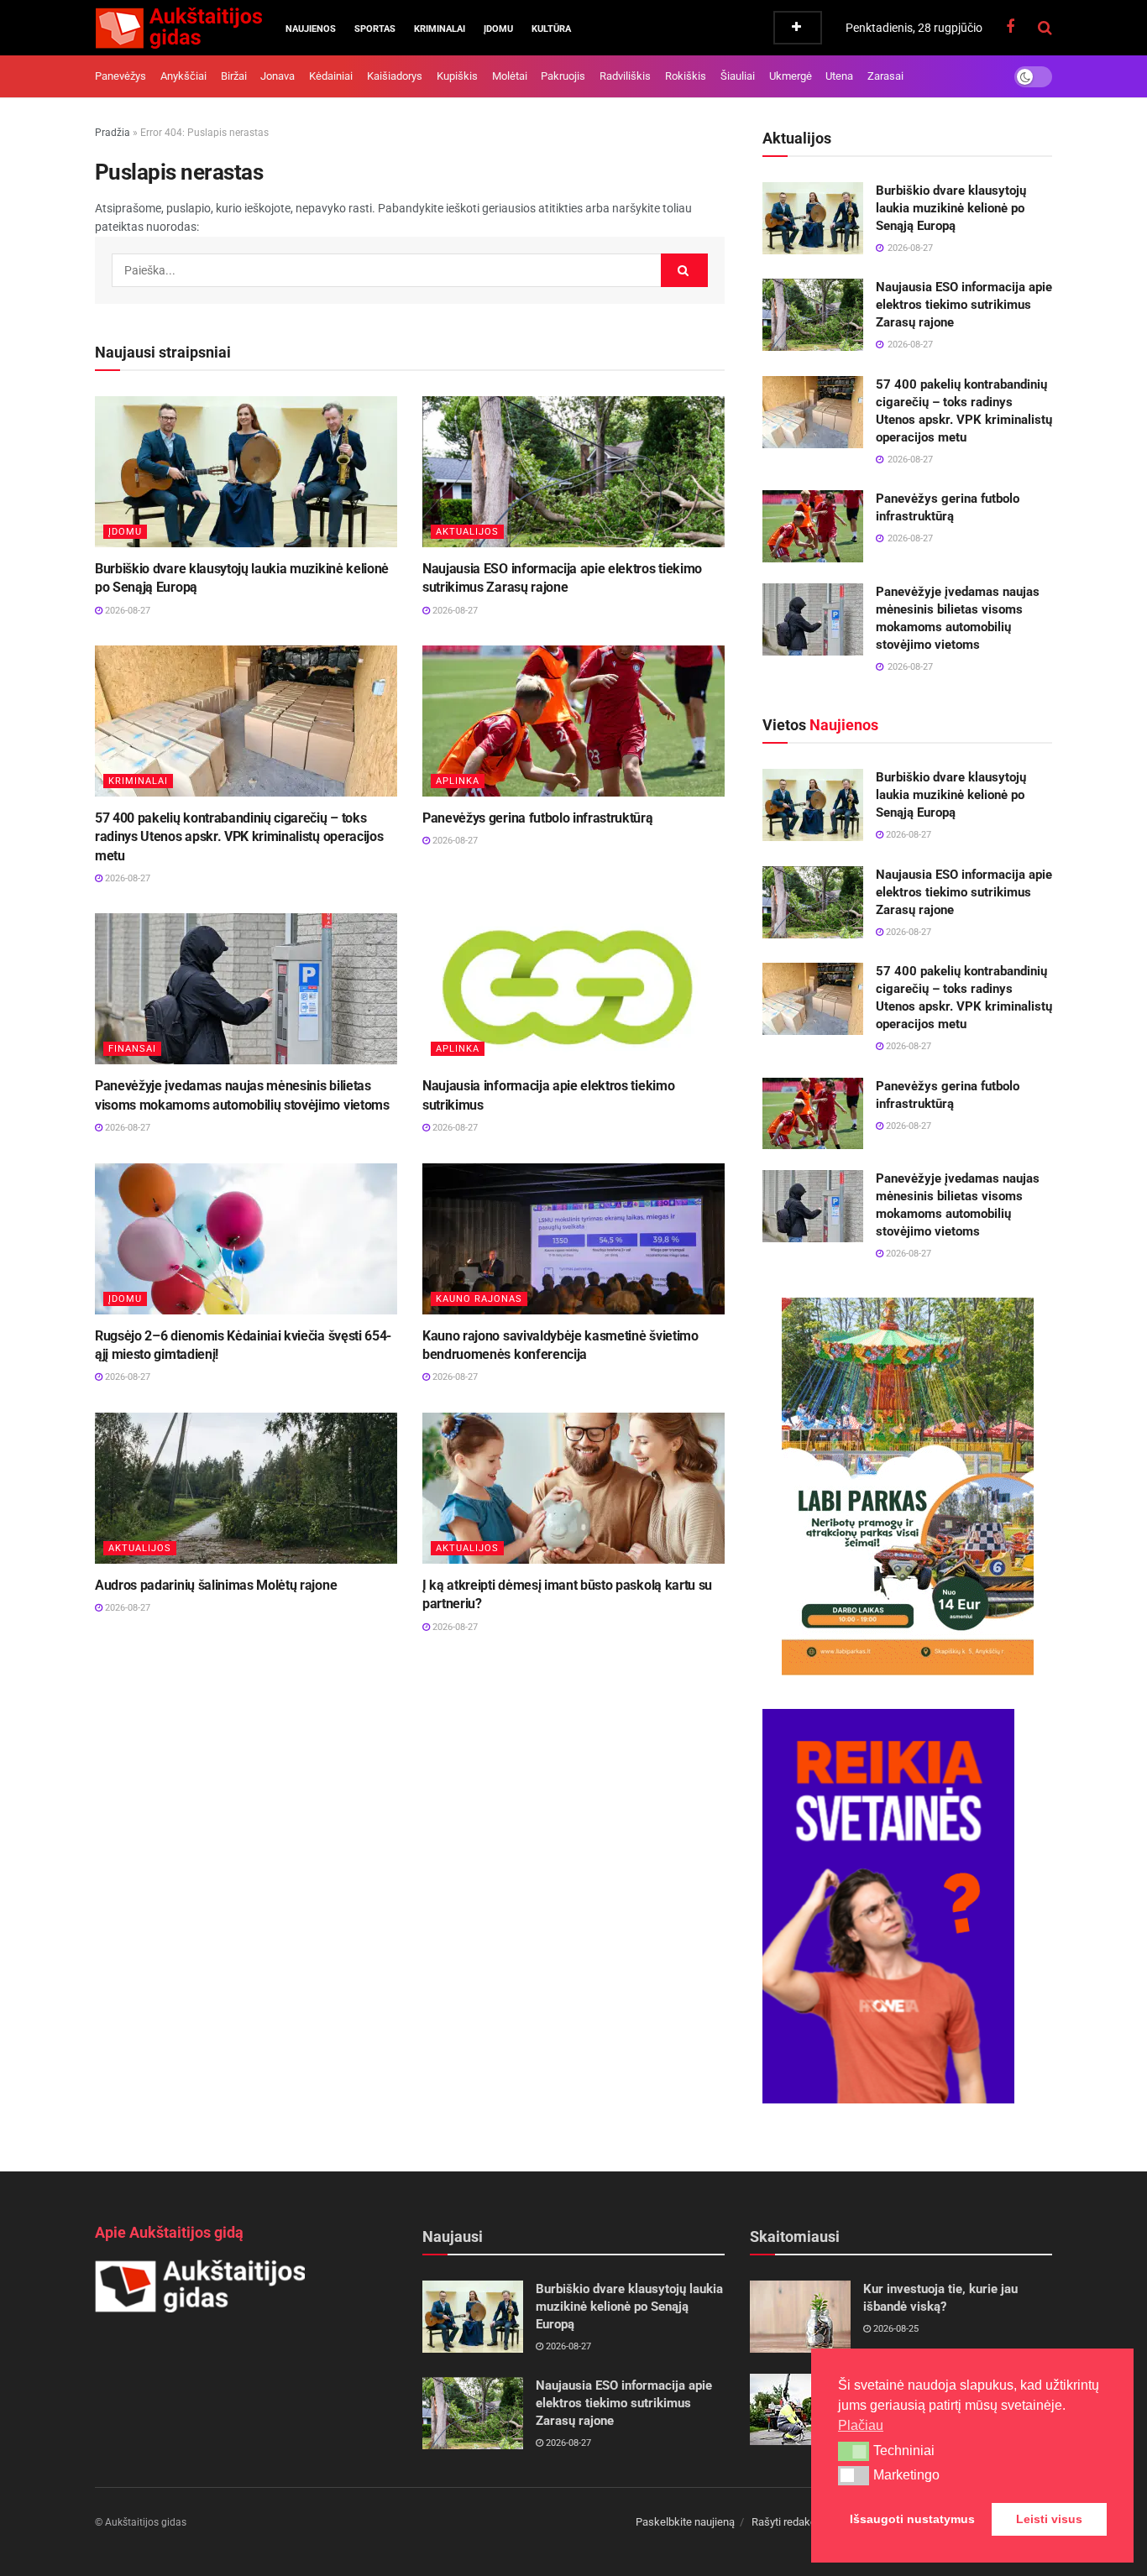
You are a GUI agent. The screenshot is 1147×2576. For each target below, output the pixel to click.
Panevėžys (120, 76)
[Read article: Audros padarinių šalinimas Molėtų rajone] (246, 1488)
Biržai (234, 76)
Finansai (132, 1049)
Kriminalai (440, 29)
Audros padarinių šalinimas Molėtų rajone (216, 1585)
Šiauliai (738, 76)
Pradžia (113, 133)
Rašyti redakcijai (791, 2522)
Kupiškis (457, 76)
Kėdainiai (331, 76)
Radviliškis (625, 76)
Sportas (375, 29)
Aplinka (458, 781)
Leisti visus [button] (1049, 2519)
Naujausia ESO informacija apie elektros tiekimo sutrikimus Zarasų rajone (964, 305)
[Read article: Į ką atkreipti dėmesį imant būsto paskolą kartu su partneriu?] (573, 1488)
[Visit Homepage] (178, 28)
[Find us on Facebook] (1010, 27)
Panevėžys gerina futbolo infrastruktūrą (538, 818)
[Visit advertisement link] (907, 1487)
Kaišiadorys (395, 76)
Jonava (278, 76)
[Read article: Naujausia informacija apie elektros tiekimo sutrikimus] (573, 989)
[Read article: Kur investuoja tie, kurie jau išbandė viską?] (800, 2317)
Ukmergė (791, 76)
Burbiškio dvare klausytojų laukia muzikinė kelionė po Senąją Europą (951, 208)
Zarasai (885, 76)
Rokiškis (686, 76)
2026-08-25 (895, 2329)
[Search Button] (1045, 28)
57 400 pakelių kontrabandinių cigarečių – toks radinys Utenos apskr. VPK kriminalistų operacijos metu (239, 837)
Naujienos (311, 29)
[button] (854, 2451)
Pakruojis (563, 76)
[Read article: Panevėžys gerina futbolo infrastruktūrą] (573, 721)
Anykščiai (183, 76)
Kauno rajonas (479, 1299)
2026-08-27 (126, 611)
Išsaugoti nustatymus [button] (912, 2519)
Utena (839, 76)
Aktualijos (467, 532)
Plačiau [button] (861, 2425)
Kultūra (551, 29)
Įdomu (498, 29)
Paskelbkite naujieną (685, 2522)
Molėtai (510, 76)
